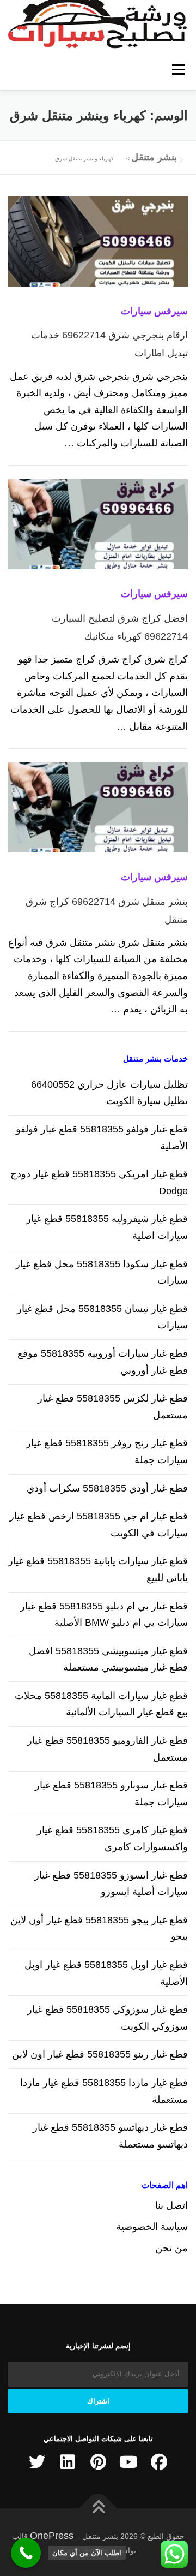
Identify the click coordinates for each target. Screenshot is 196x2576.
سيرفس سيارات (154, 311)
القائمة (178, 69)
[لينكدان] (68, 2462)
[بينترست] (98, 2462)
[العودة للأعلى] (98, 2509)
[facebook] (159, 2462)
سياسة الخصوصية (152, 2227)
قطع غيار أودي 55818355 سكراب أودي (107, 1488)
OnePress (52, 2536)
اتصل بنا (171, 2205)
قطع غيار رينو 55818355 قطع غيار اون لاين (100, 2054)
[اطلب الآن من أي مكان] (26, 2553)
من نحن (171, 2248)
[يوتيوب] (128, 2462)
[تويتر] (37, 2462)
